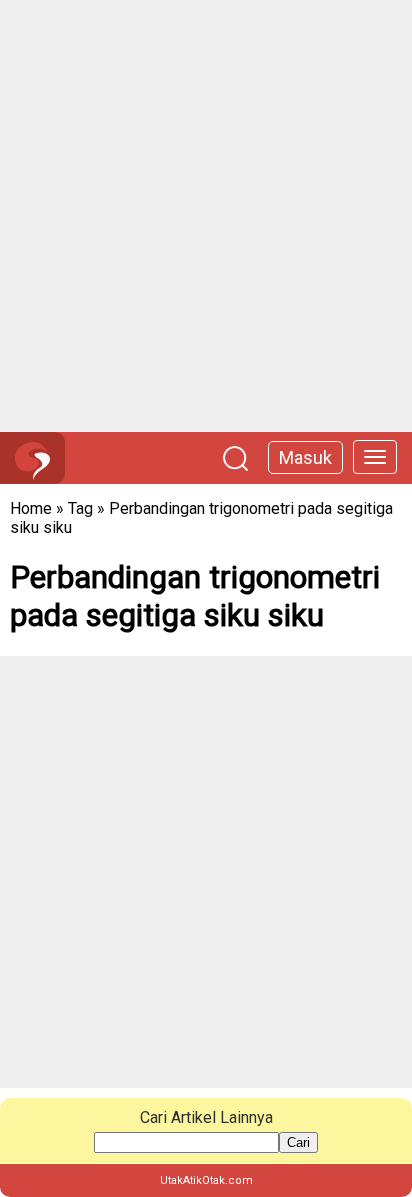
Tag (80, 508)
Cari (298, 1142)
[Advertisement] (206, 216)
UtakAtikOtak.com (206, 1180)
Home (31, 508)
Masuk (305, 457)
